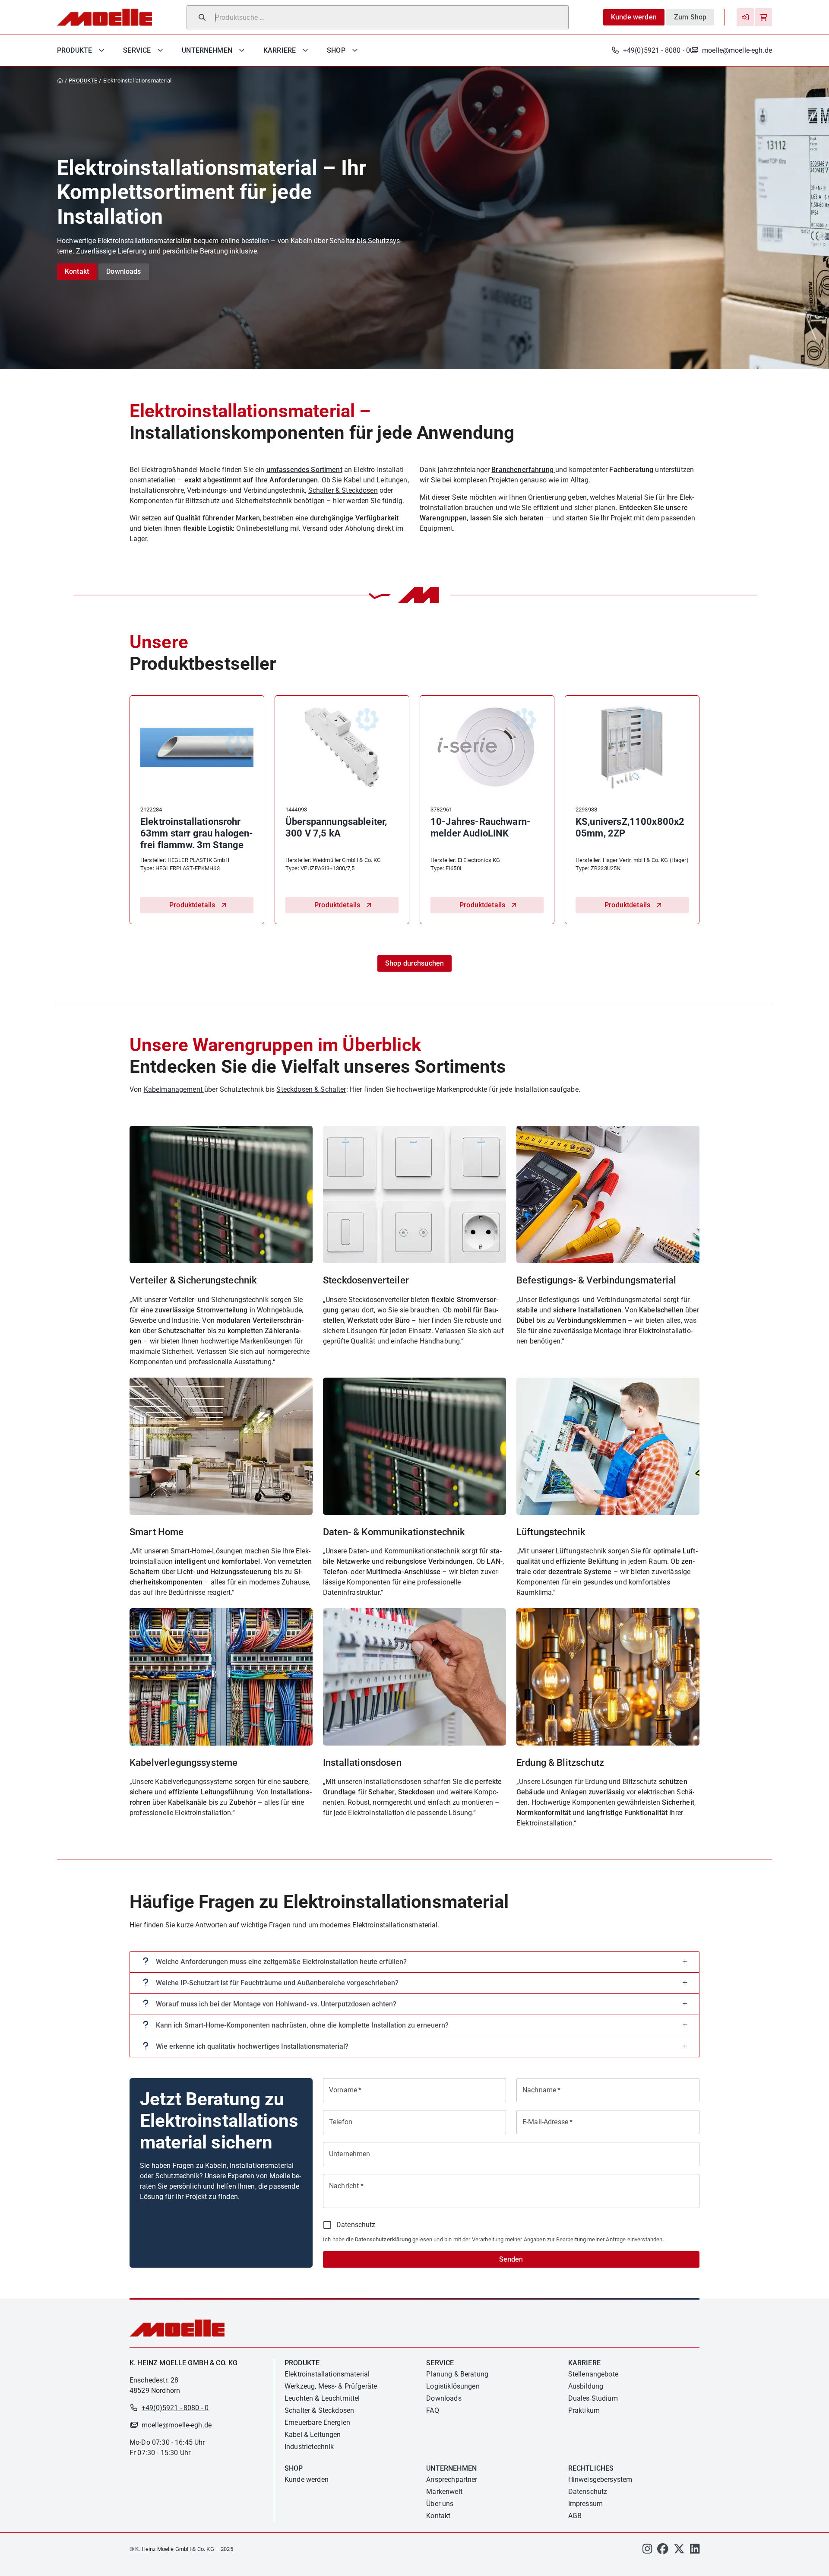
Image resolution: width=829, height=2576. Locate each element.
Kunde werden (634, 17)
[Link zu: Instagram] (647, 2551)
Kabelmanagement (174, 1089)
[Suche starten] (202, 17)
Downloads (123, 271)
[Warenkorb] (763, 17)
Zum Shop (690, 17)
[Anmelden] (745, 17)
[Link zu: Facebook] (663, 2551)
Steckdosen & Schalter (311, 1089)
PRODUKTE (83, 81)
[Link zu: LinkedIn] (695, 2551)
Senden (511, 2259)
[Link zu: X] (679, 2551)
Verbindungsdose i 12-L (191, 822)
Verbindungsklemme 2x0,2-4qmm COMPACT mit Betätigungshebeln (482, 833)
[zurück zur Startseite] (62, 81)
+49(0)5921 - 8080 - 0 (657, 50)
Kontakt (77, 271)
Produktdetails (192, 905)
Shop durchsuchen (414, 963)
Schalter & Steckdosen (343, 490)
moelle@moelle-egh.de (737, 50)
